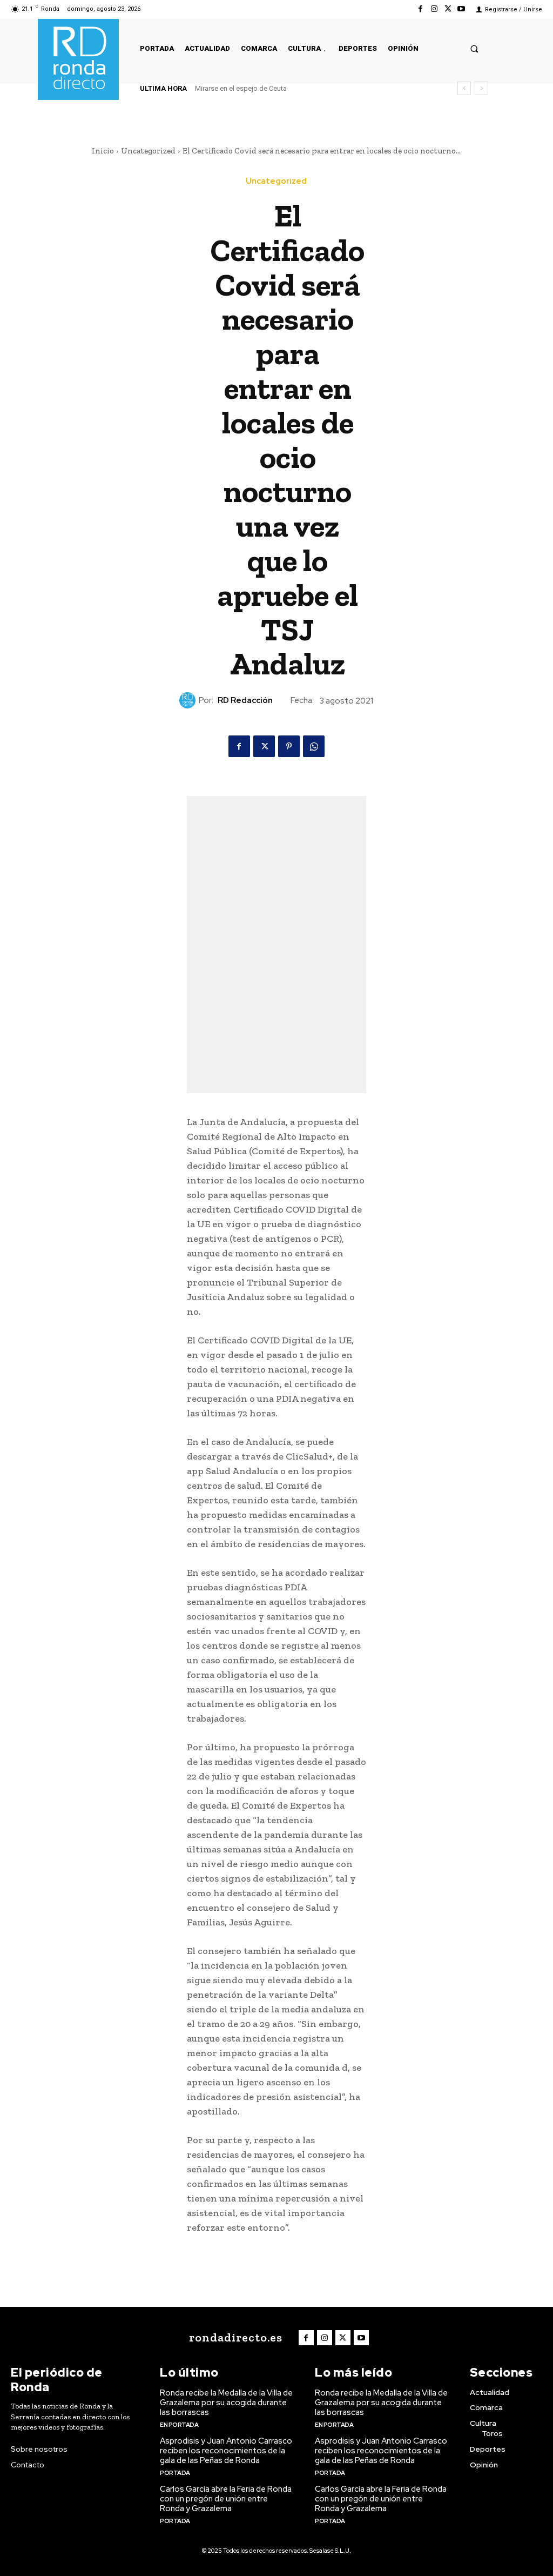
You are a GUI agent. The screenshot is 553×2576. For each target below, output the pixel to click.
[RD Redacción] (189, 700)
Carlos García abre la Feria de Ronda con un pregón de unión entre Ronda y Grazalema (226, 2499)
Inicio (103, 151)
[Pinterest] (289, 746)
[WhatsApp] (314, 746)
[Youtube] (461, 9)
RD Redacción (245, 700)
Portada (175, 2473)
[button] (474, 48)
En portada (179, 2425)
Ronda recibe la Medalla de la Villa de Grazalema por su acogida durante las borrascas (226, 2403)
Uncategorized (148, 151)
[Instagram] (434, 9)
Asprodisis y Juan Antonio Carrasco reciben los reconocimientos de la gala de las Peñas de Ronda (226, 2451)
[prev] (464, 88)
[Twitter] (448, 9)
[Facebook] (420, 9)
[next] (481, 88)
